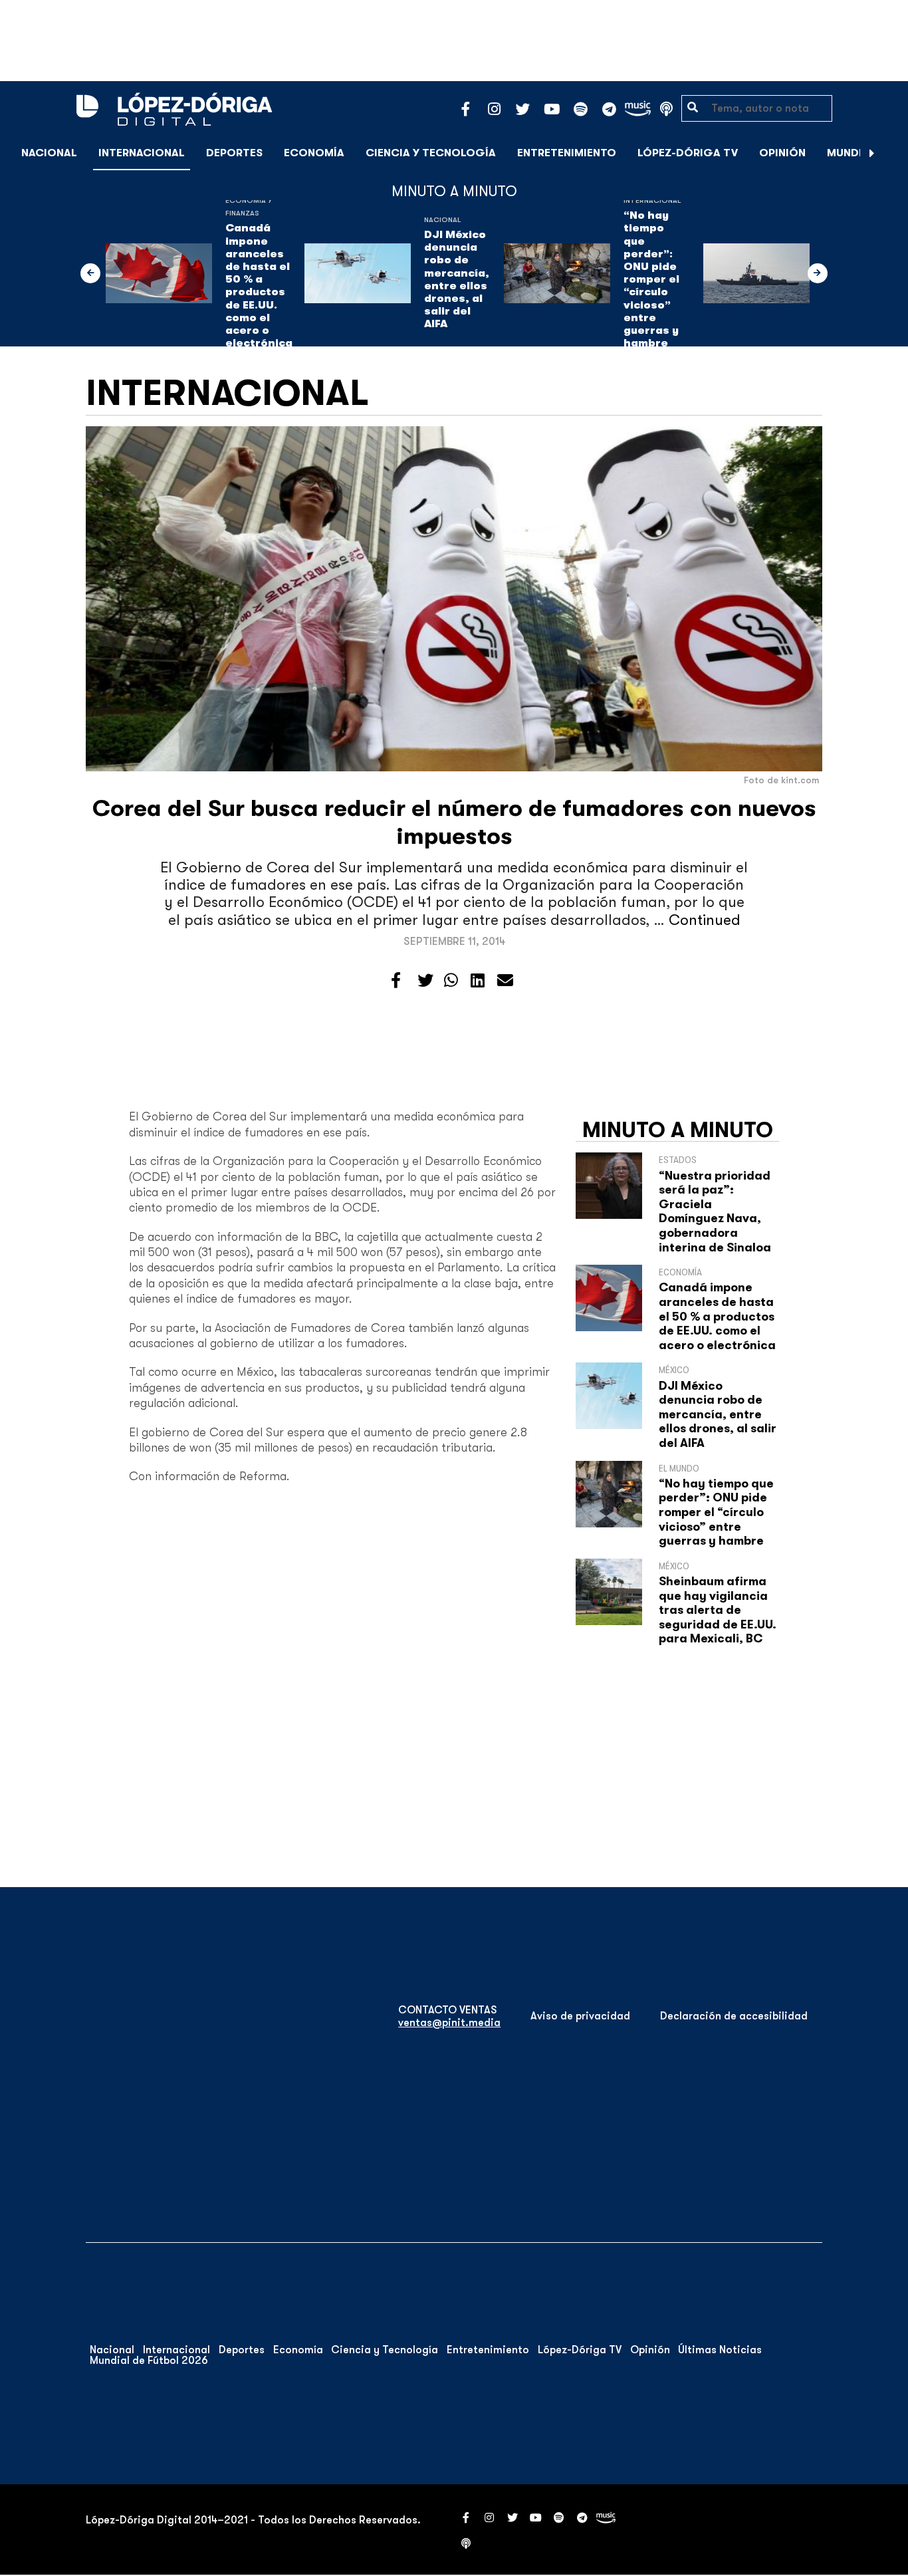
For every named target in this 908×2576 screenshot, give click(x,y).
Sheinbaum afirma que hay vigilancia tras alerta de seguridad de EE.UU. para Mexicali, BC (718, 1610)
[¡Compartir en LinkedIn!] (478, 981)
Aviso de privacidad (580, 2016)
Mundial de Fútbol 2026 (149, 2361)
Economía (314, 153)
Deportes (234, 153)
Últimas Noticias (720, 2350)
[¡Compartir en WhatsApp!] (451, 981)
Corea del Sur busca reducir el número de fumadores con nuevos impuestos (454, 822)
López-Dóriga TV (688, 153)
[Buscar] (891, 153)
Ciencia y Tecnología (431, 153)
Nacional (49, 153)
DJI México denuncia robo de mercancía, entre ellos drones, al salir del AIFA (457, 279)
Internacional (142, 153)
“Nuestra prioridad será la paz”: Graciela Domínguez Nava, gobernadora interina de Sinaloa (715, 1212)
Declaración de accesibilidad (734, 2016)
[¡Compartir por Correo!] (505, 981)
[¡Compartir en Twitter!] (425, 981)
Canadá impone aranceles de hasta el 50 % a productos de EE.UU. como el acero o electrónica (259, 286)
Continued (705, 920)
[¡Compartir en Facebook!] (396, 981)
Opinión (782, 153)
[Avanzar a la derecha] (872, 153)
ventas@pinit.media (449, 2023)
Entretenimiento (567, 153)
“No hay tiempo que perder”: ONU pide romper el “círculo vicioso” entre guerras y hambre (651, 279)
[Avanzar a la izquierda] (90, 273)
